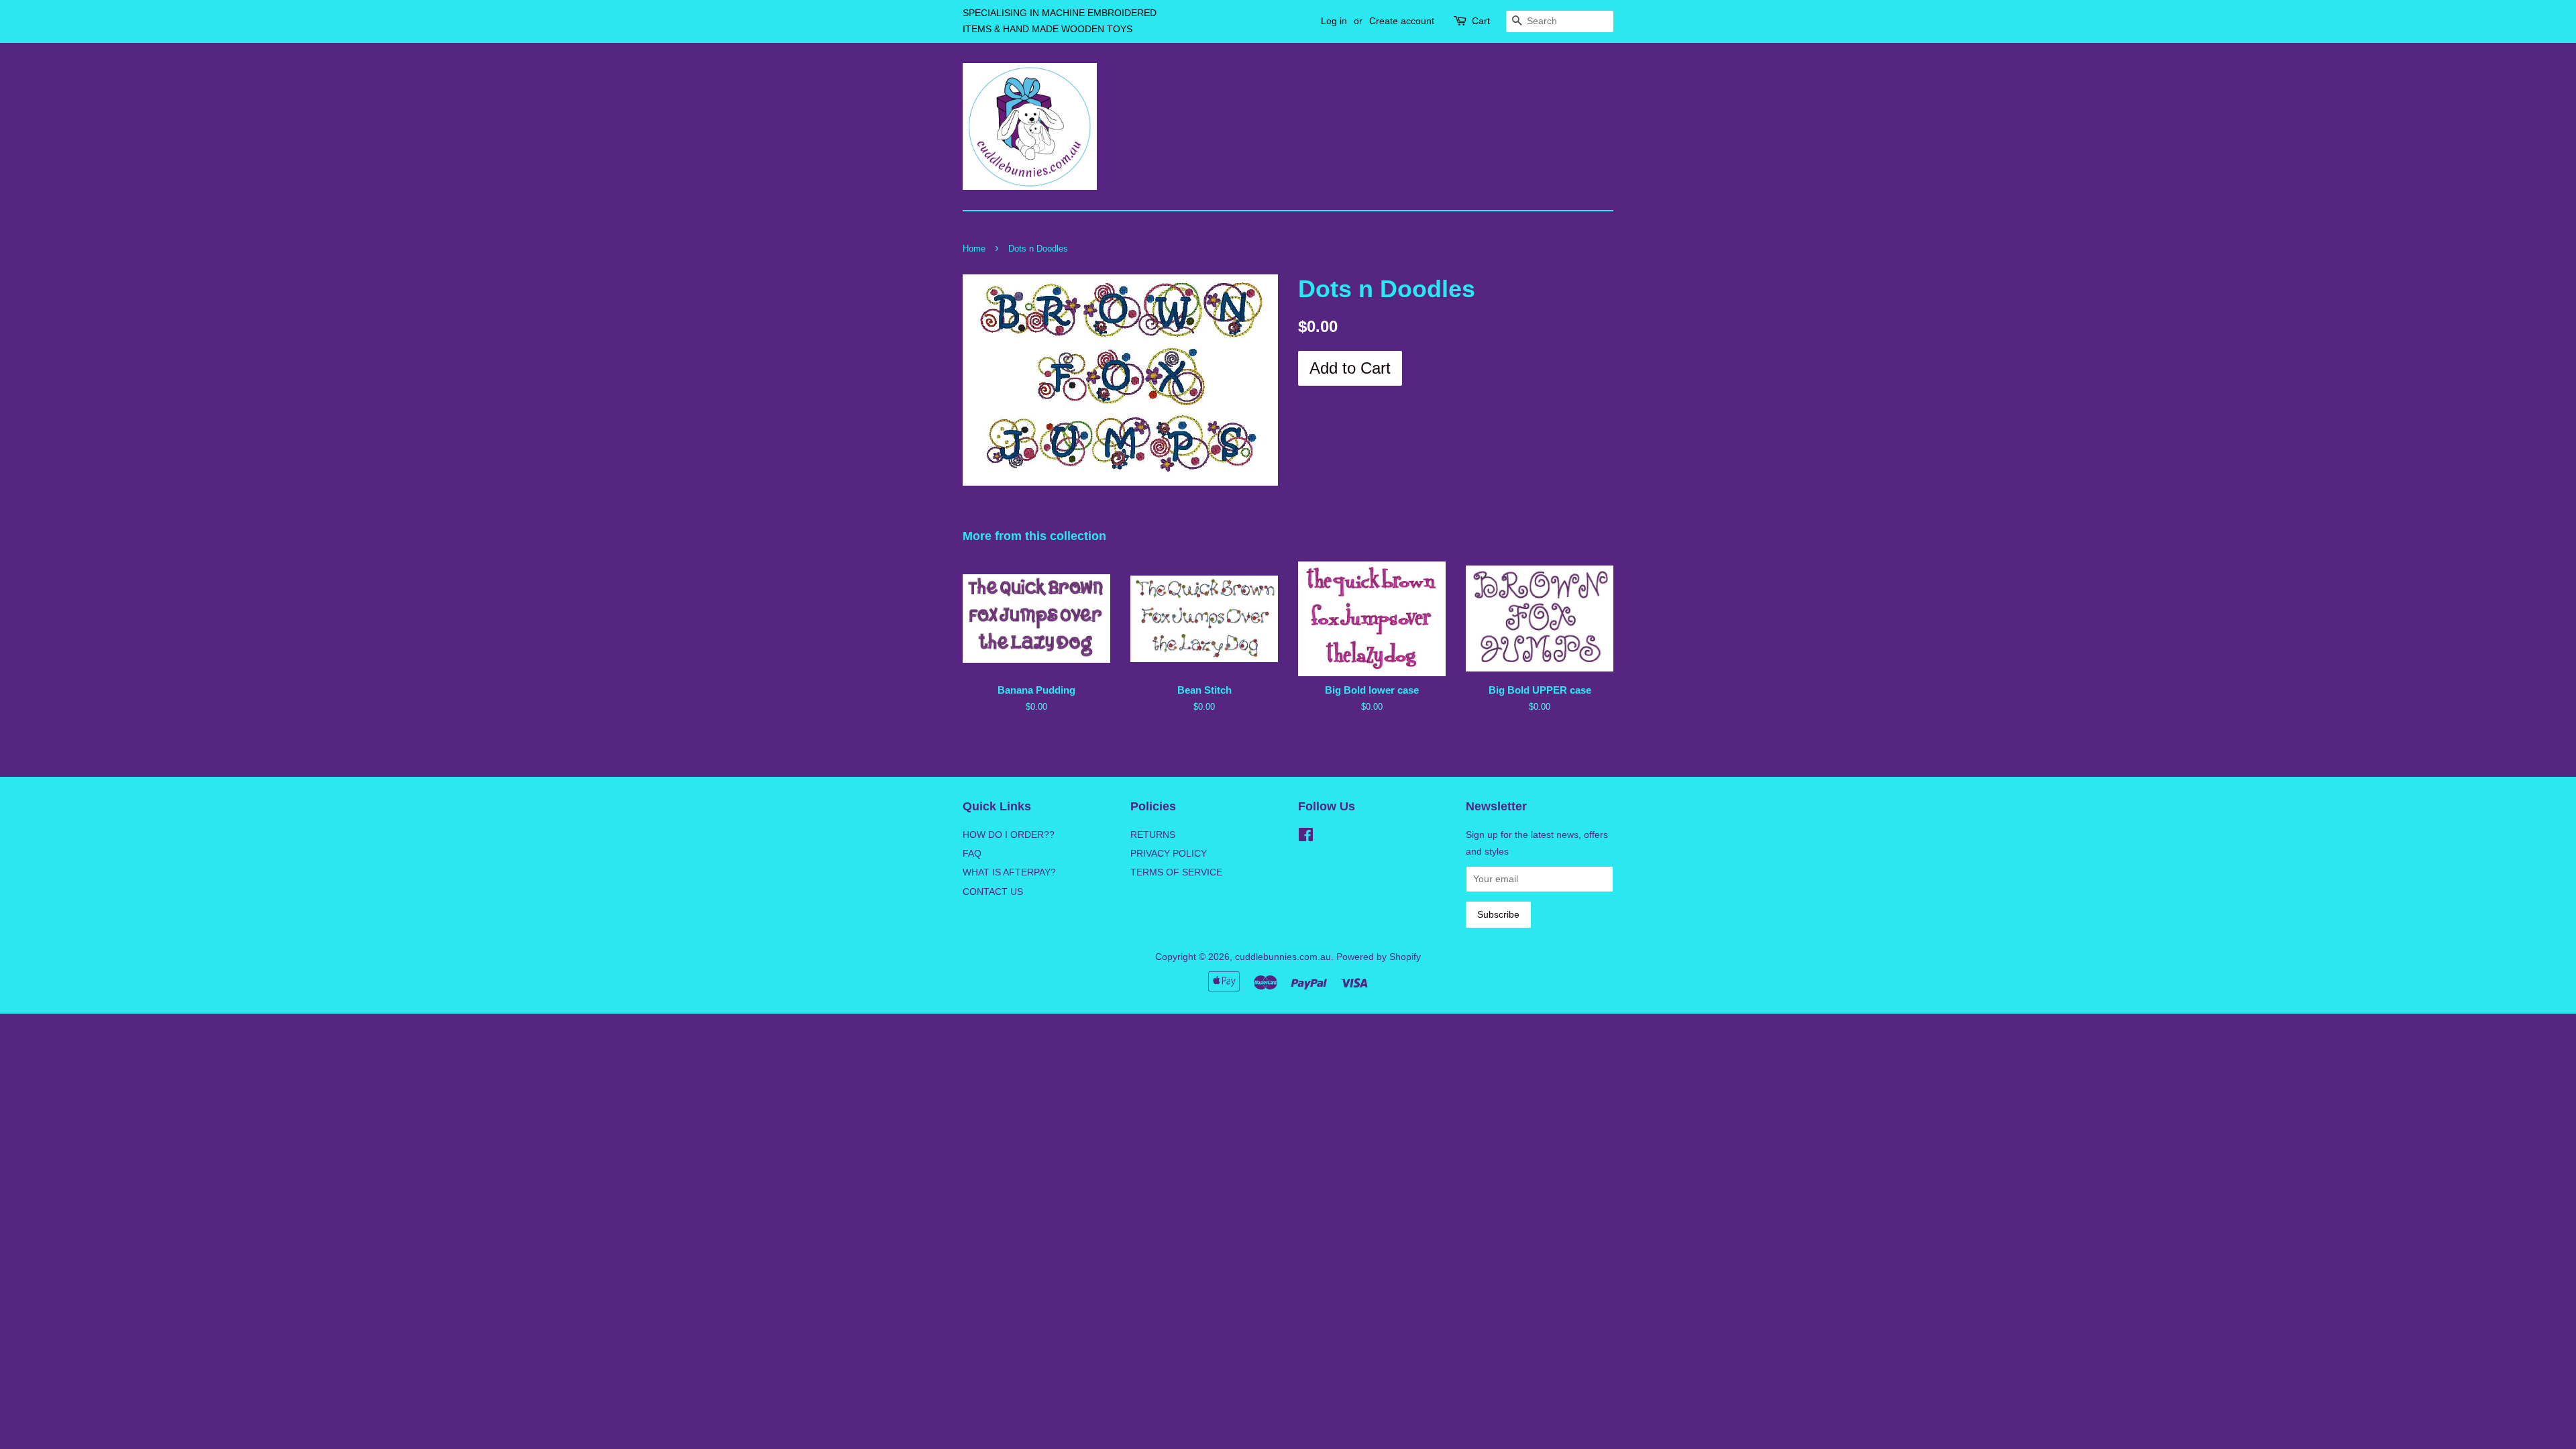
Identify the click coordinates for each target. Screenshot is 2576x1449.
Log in (1334, 21)
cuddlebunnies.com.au (1283, 957)
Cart (1481, 21)
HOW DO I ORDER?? (1009, 835)
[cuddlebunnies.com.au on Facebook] (1306, 837)
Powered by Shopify (1379, 957)
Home (974, 249)
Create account (1402, 21)
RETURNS (1153, 835)
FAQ (972, 853)
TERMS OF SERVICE (1176, 872)
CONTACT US (993, 892)
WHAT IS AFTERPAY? (1009, 872)
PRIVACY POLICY (1169, 853)
